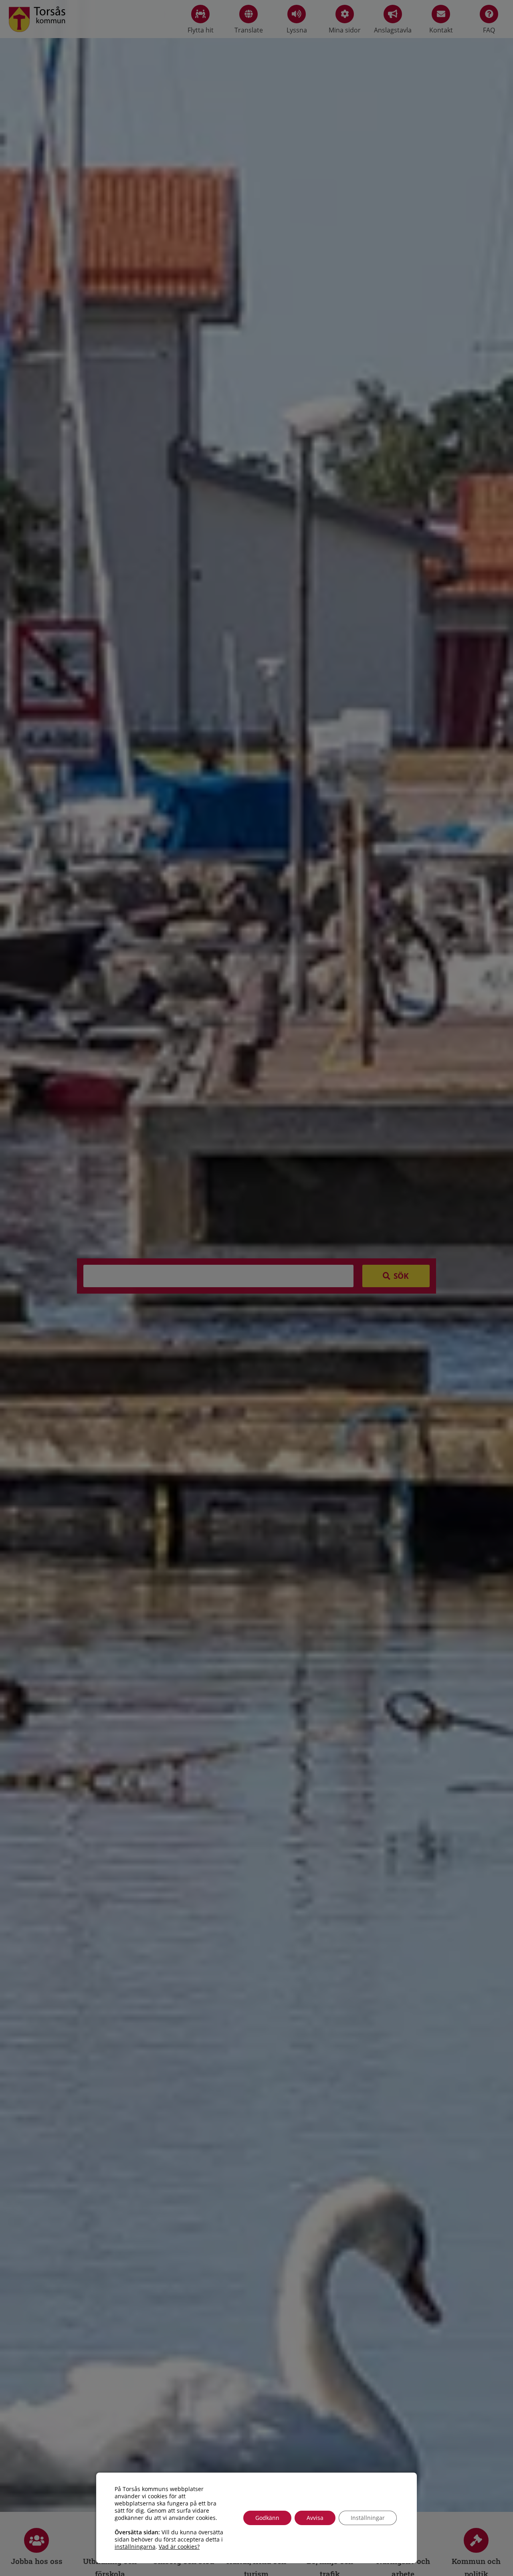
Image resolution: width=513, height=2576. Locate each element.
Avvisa (315, 2518)
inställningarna (135, 2547)
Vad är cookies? (179, 2547)
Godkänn (267, 2518)
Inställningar (368, 2518)
